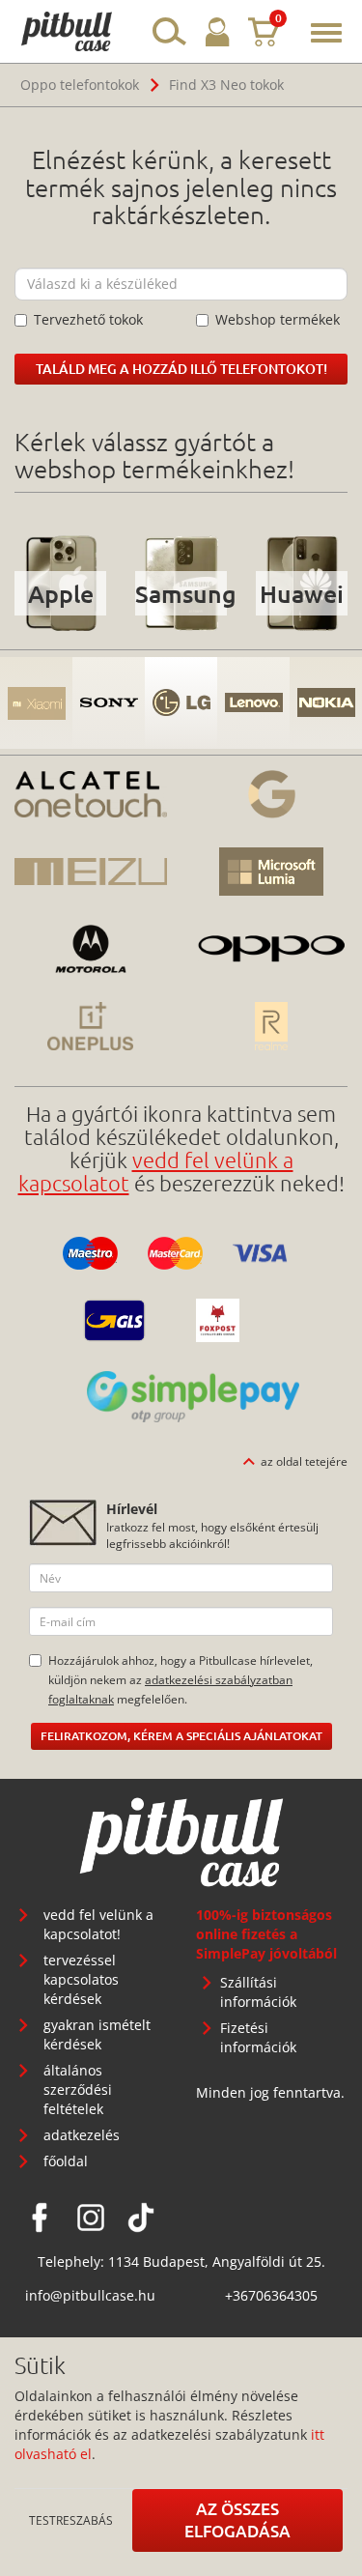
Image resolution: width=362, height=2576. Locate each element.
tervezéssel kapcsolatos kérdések (81, 1979)
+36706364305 (271, 2295)
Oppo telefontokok (80, 85)
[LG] (181, 703)
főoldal (66, 2161)
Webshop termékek (278, 319)
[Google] (272, 794)
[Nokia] (326, 703)
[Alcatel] (91, 794)
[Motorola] (91, 949)
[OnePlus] (91, 1026)
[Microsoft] (272, 872)
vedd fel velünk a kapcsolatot (156, 1171)
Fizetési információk (258, 2037)
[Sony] (109, 703)
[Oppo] (272, 949)
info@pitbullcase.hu (90, 2295)
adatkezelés (82, 2135)
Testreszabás (71, 2520)
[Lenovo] (253, 703)
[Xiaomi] (36, 703)
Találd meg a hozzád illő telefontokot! (181, 369)
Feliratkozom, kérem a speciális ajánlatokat (181, 1736)
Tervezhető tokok (88, 319)
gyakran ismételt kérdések (97, 2034)
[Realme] (272, 1026)
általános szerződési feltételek (78, 2089)
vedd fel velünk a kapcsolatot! (98, 1924)
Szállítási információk (258, 1992)
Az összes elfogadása (237, 2519)
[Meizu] (91, 872)
